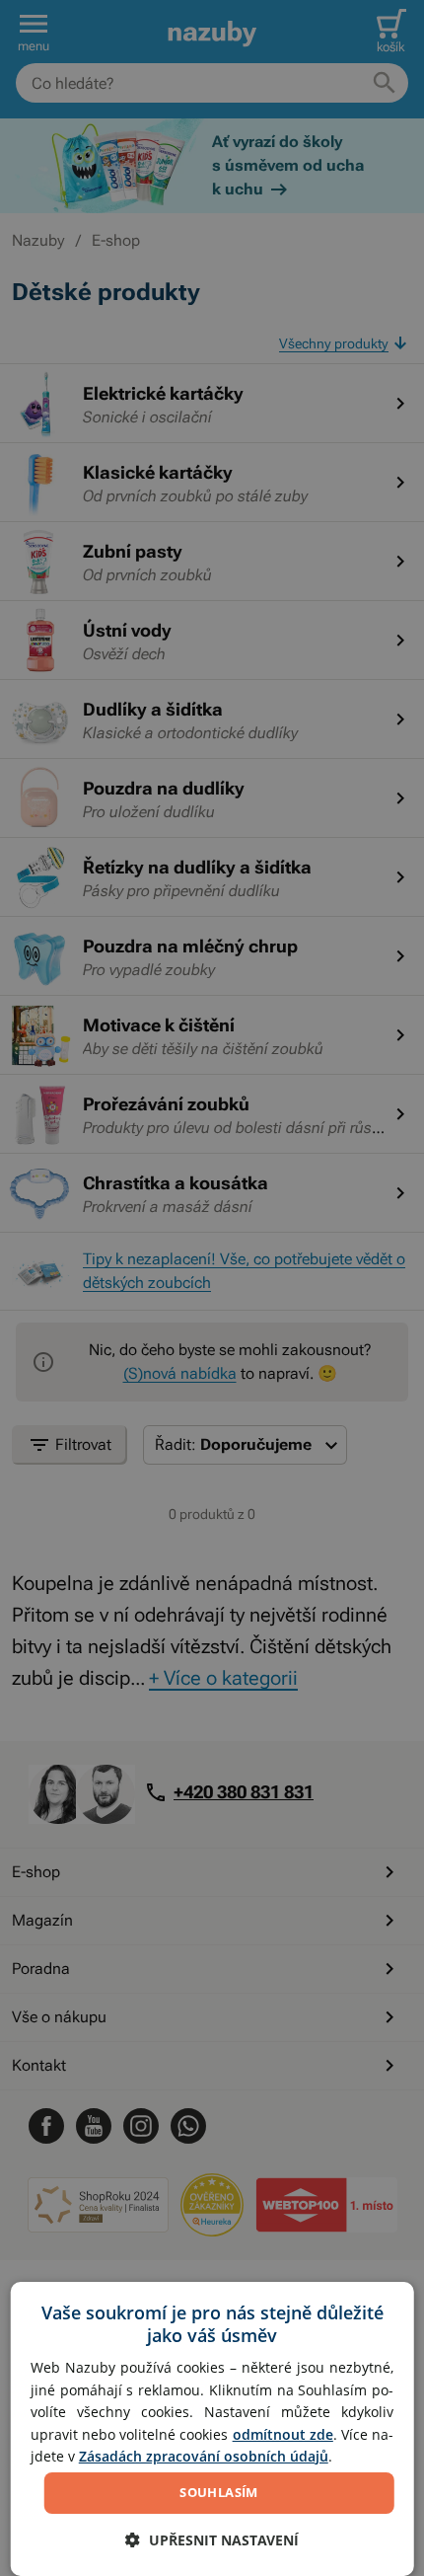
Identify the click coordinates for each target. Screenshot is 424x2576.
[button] (212, 2540)
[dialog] (212, 2429)
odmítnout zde (283, 2434)
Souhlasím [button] (219, 2492)
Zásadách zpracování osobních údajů (204, 2456)
